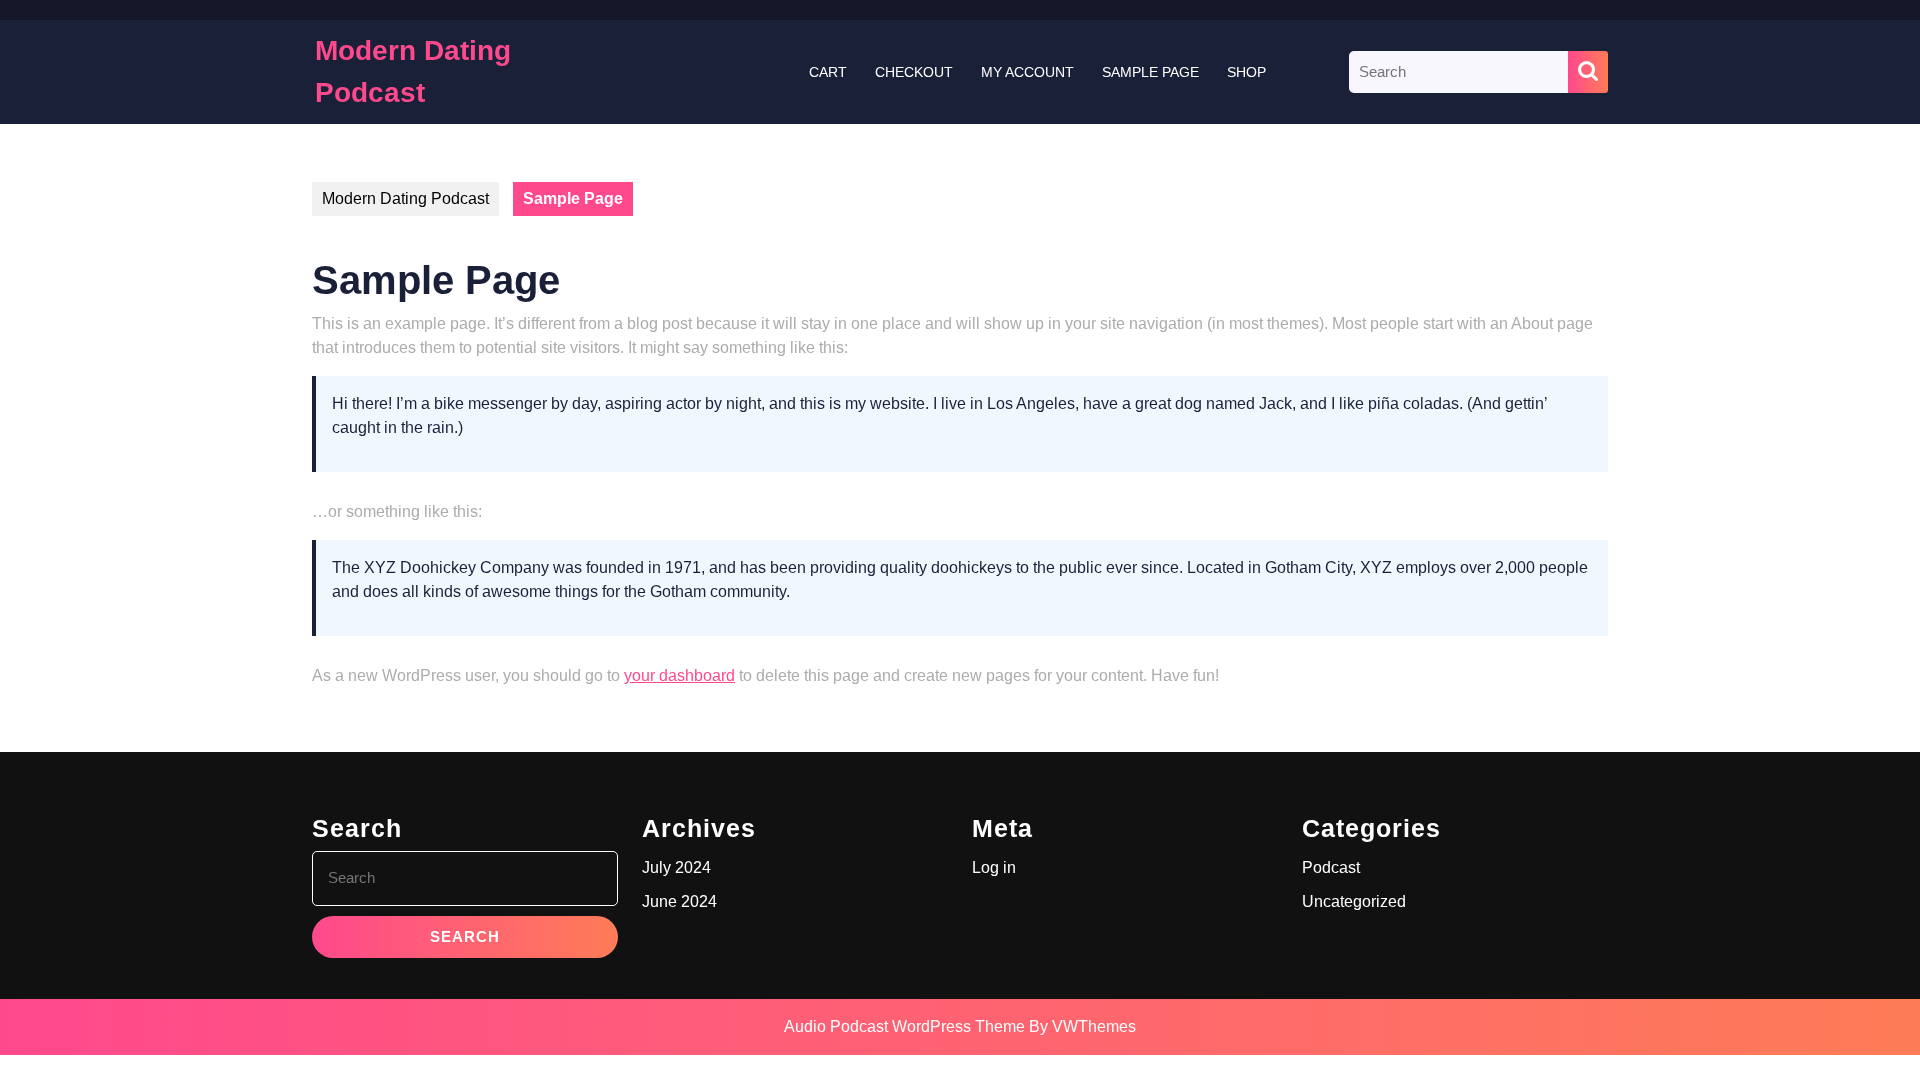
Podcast (1331, 867)
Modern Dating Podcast (405, 198)
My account (1027, 72)
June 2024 (679, 901)
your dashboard (679, 675)
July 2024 (676, 867)
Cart (828, 72)
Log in (994, 867)
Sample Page (1150, 72)
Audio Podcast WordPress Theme (904, 1026)
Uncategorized (1354, 901)
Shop (1246, 72)
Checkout (914, 72)
